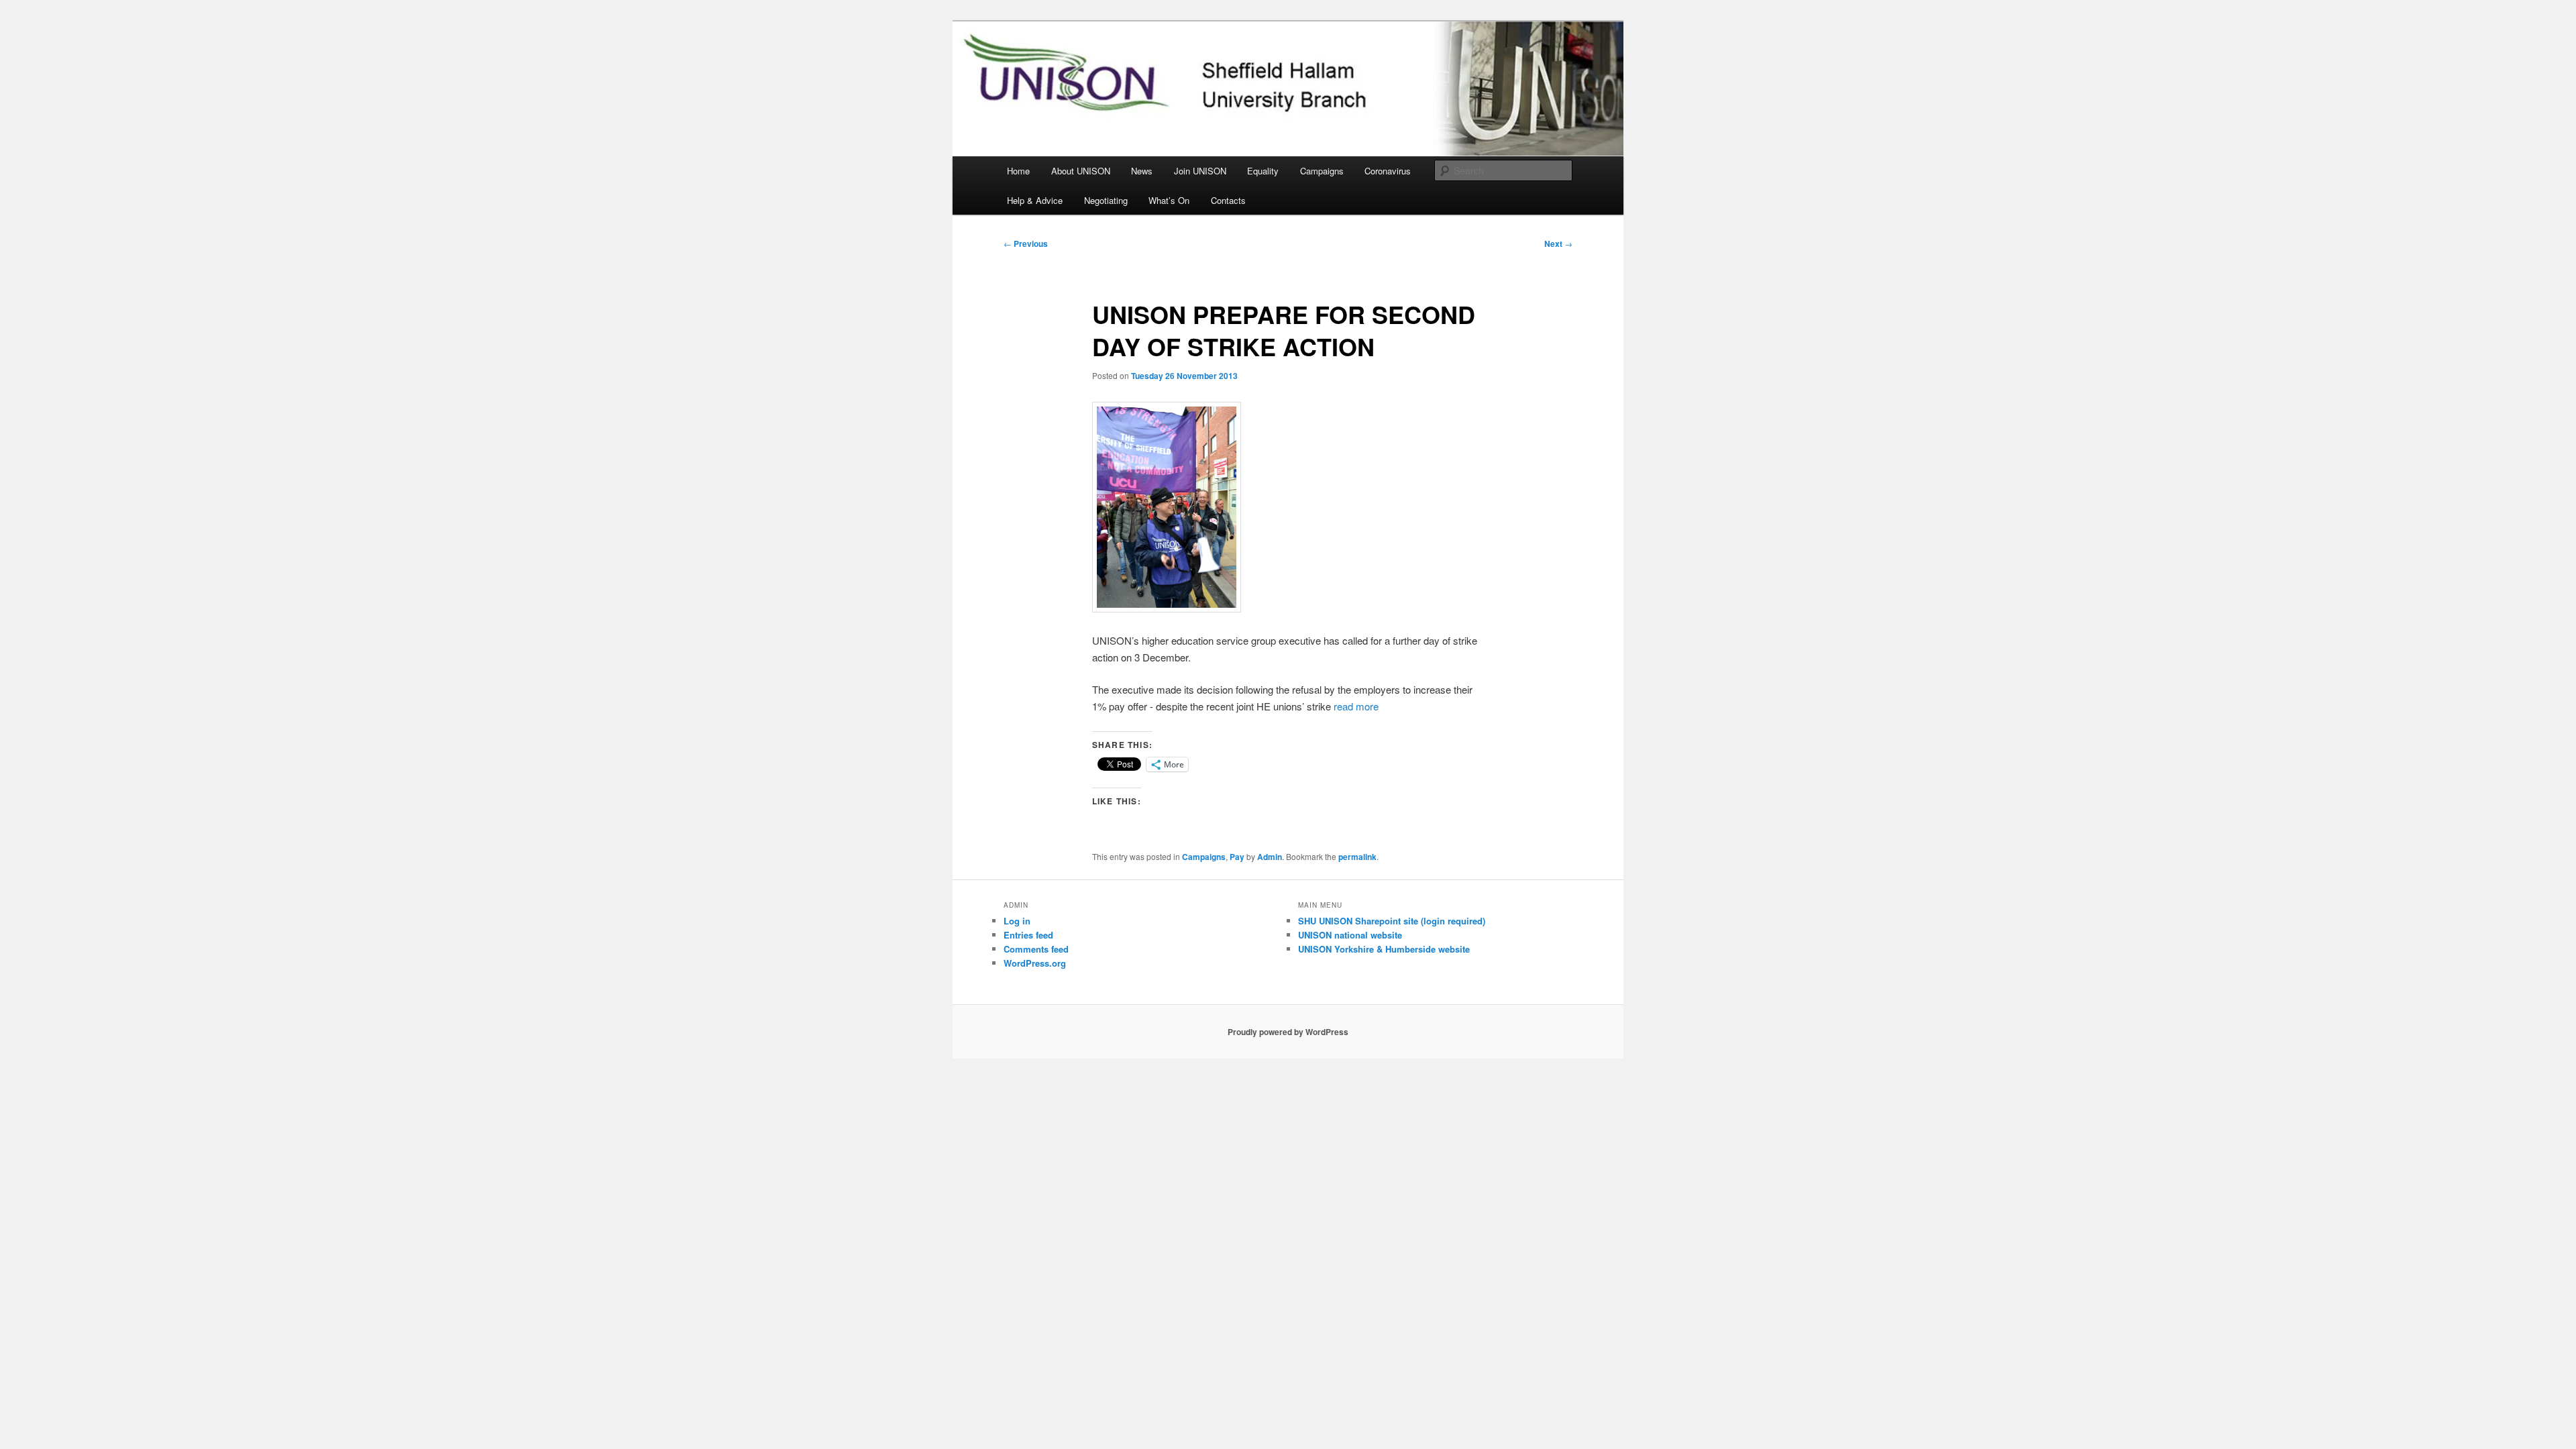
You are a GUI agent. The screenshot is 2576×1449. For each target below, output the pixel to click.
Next (1558, 244)
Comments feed (1036, 949)
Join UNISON (1200, 171)
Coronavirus (1388, 171)
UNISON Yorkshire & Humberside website (1384, 949)
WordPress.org (1035, 963)
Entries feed (1028, 935)
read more (1356, 706)
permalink (1357, 857)
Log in (1017, 921)
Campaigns (1322, 171)
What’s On (1169, 200)
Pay (1237, 857)
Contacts (1228, 200)
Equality (1263, 171)
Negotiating (1106, 200)
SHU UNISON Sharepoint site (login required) (1392, 921)
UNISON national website (1350, 935)
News (1142, 171)
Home (1018, 171)
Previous (1026, 244)
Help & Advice (1035, 200)
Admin (1270, 857)
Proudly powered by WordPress (1288, 1032)
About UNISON (1081, 171)
